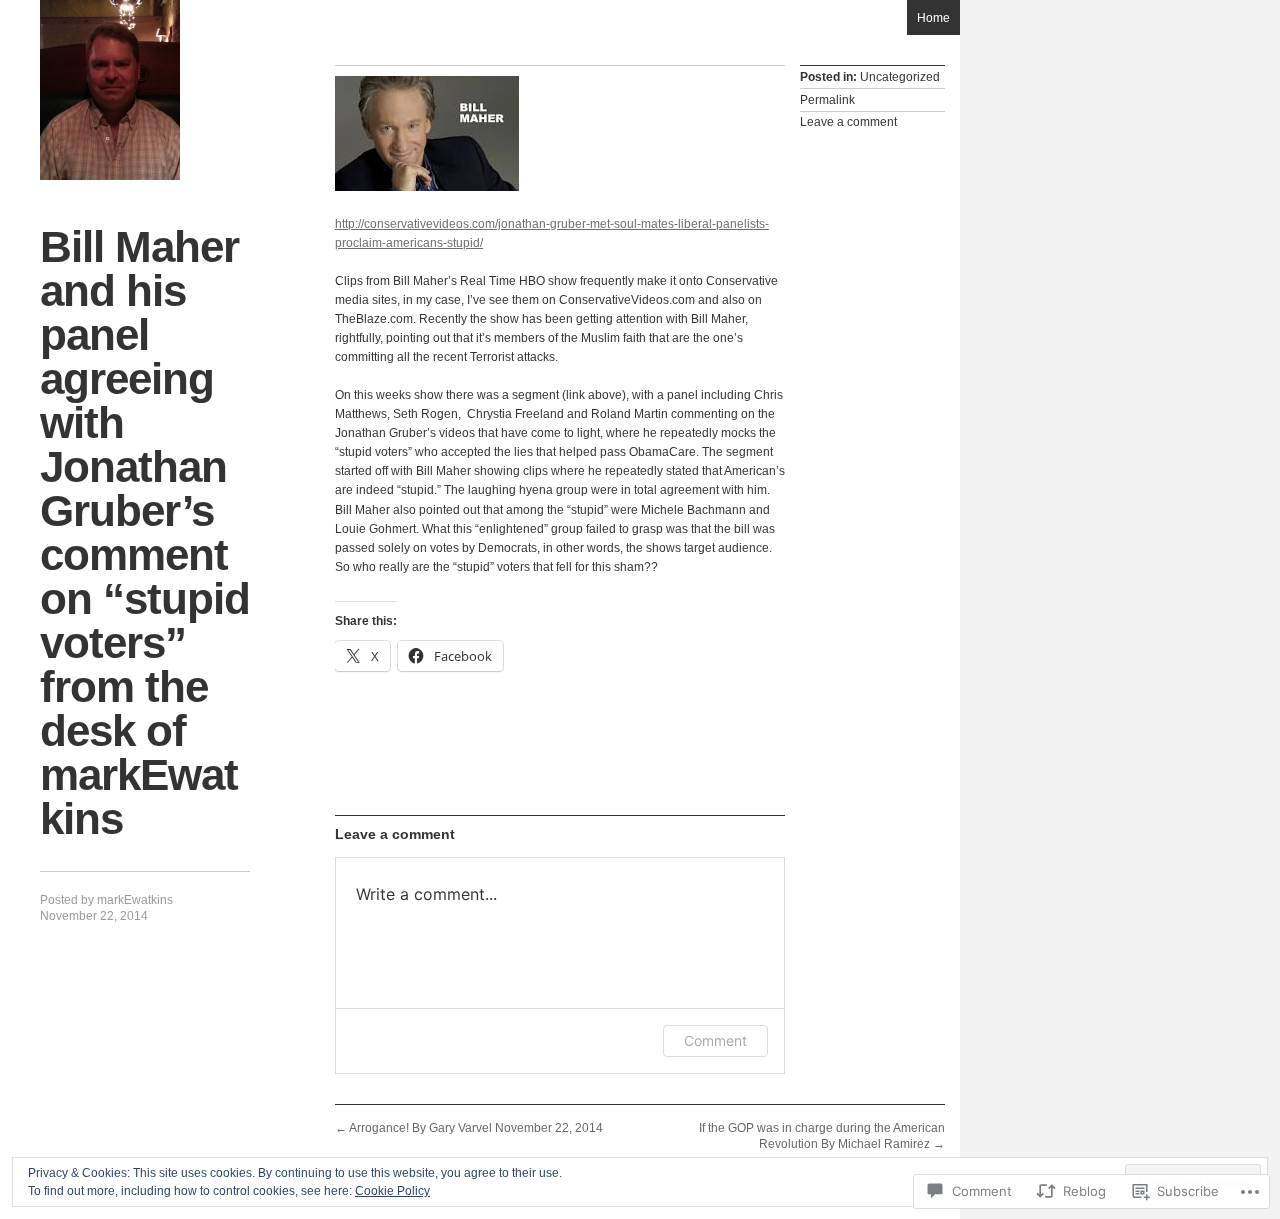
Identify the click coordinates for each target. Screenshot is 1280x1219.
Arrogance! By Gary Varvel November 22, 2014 (469, 1128)
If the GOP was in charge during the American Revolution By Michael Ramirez (822, 1136)
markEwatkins (135, 900)
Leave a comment (848, 122)
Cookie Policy (392, 1191)
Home (933, 18)
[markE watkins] (110, 90)
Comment (715, 1040)
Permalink (827, 100)
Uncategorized (900, 77)
